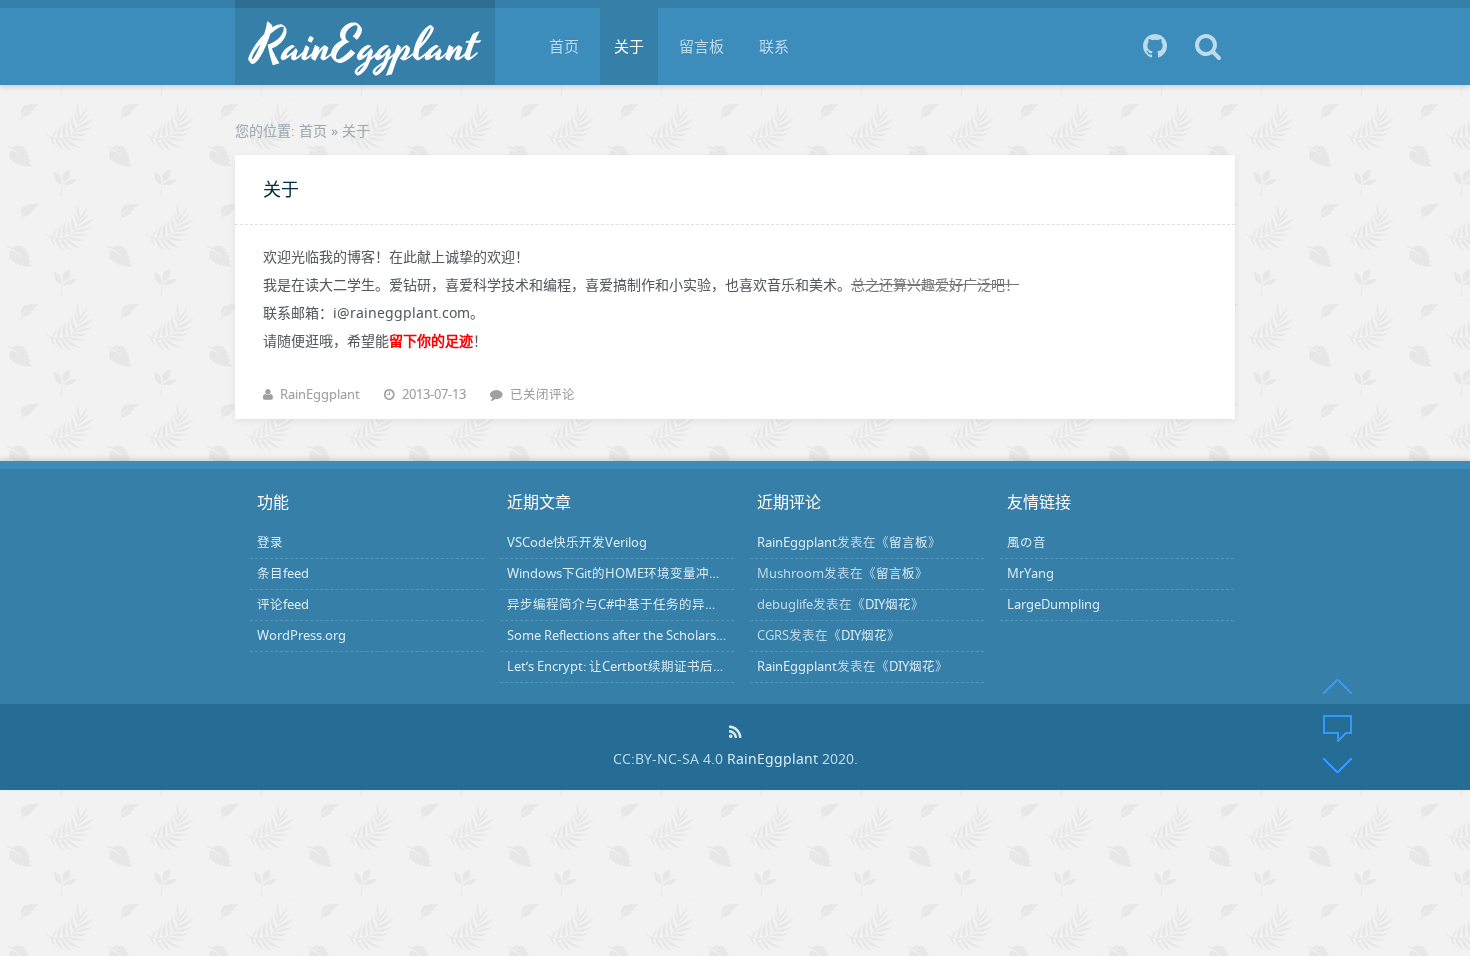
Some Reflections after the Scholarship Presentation (661, 635)
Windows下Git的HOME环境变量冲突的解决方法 (647, 573)
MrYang (1030, 573)
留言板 (701, 46)
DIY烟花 (888, 604)
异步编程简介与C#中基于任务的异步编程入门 (638, 604)
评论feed (283, 604)
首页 (564, 46)
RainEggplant (320, 394)
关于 (629, 46)
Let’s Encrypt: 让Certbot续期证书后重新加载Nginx (654, 666)
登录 (270, 542)
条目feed (283, 573)
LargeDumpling (1053, 604)
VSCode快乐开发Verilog (577, 542)
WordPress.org (301, 635)
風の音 (1026, 542)
